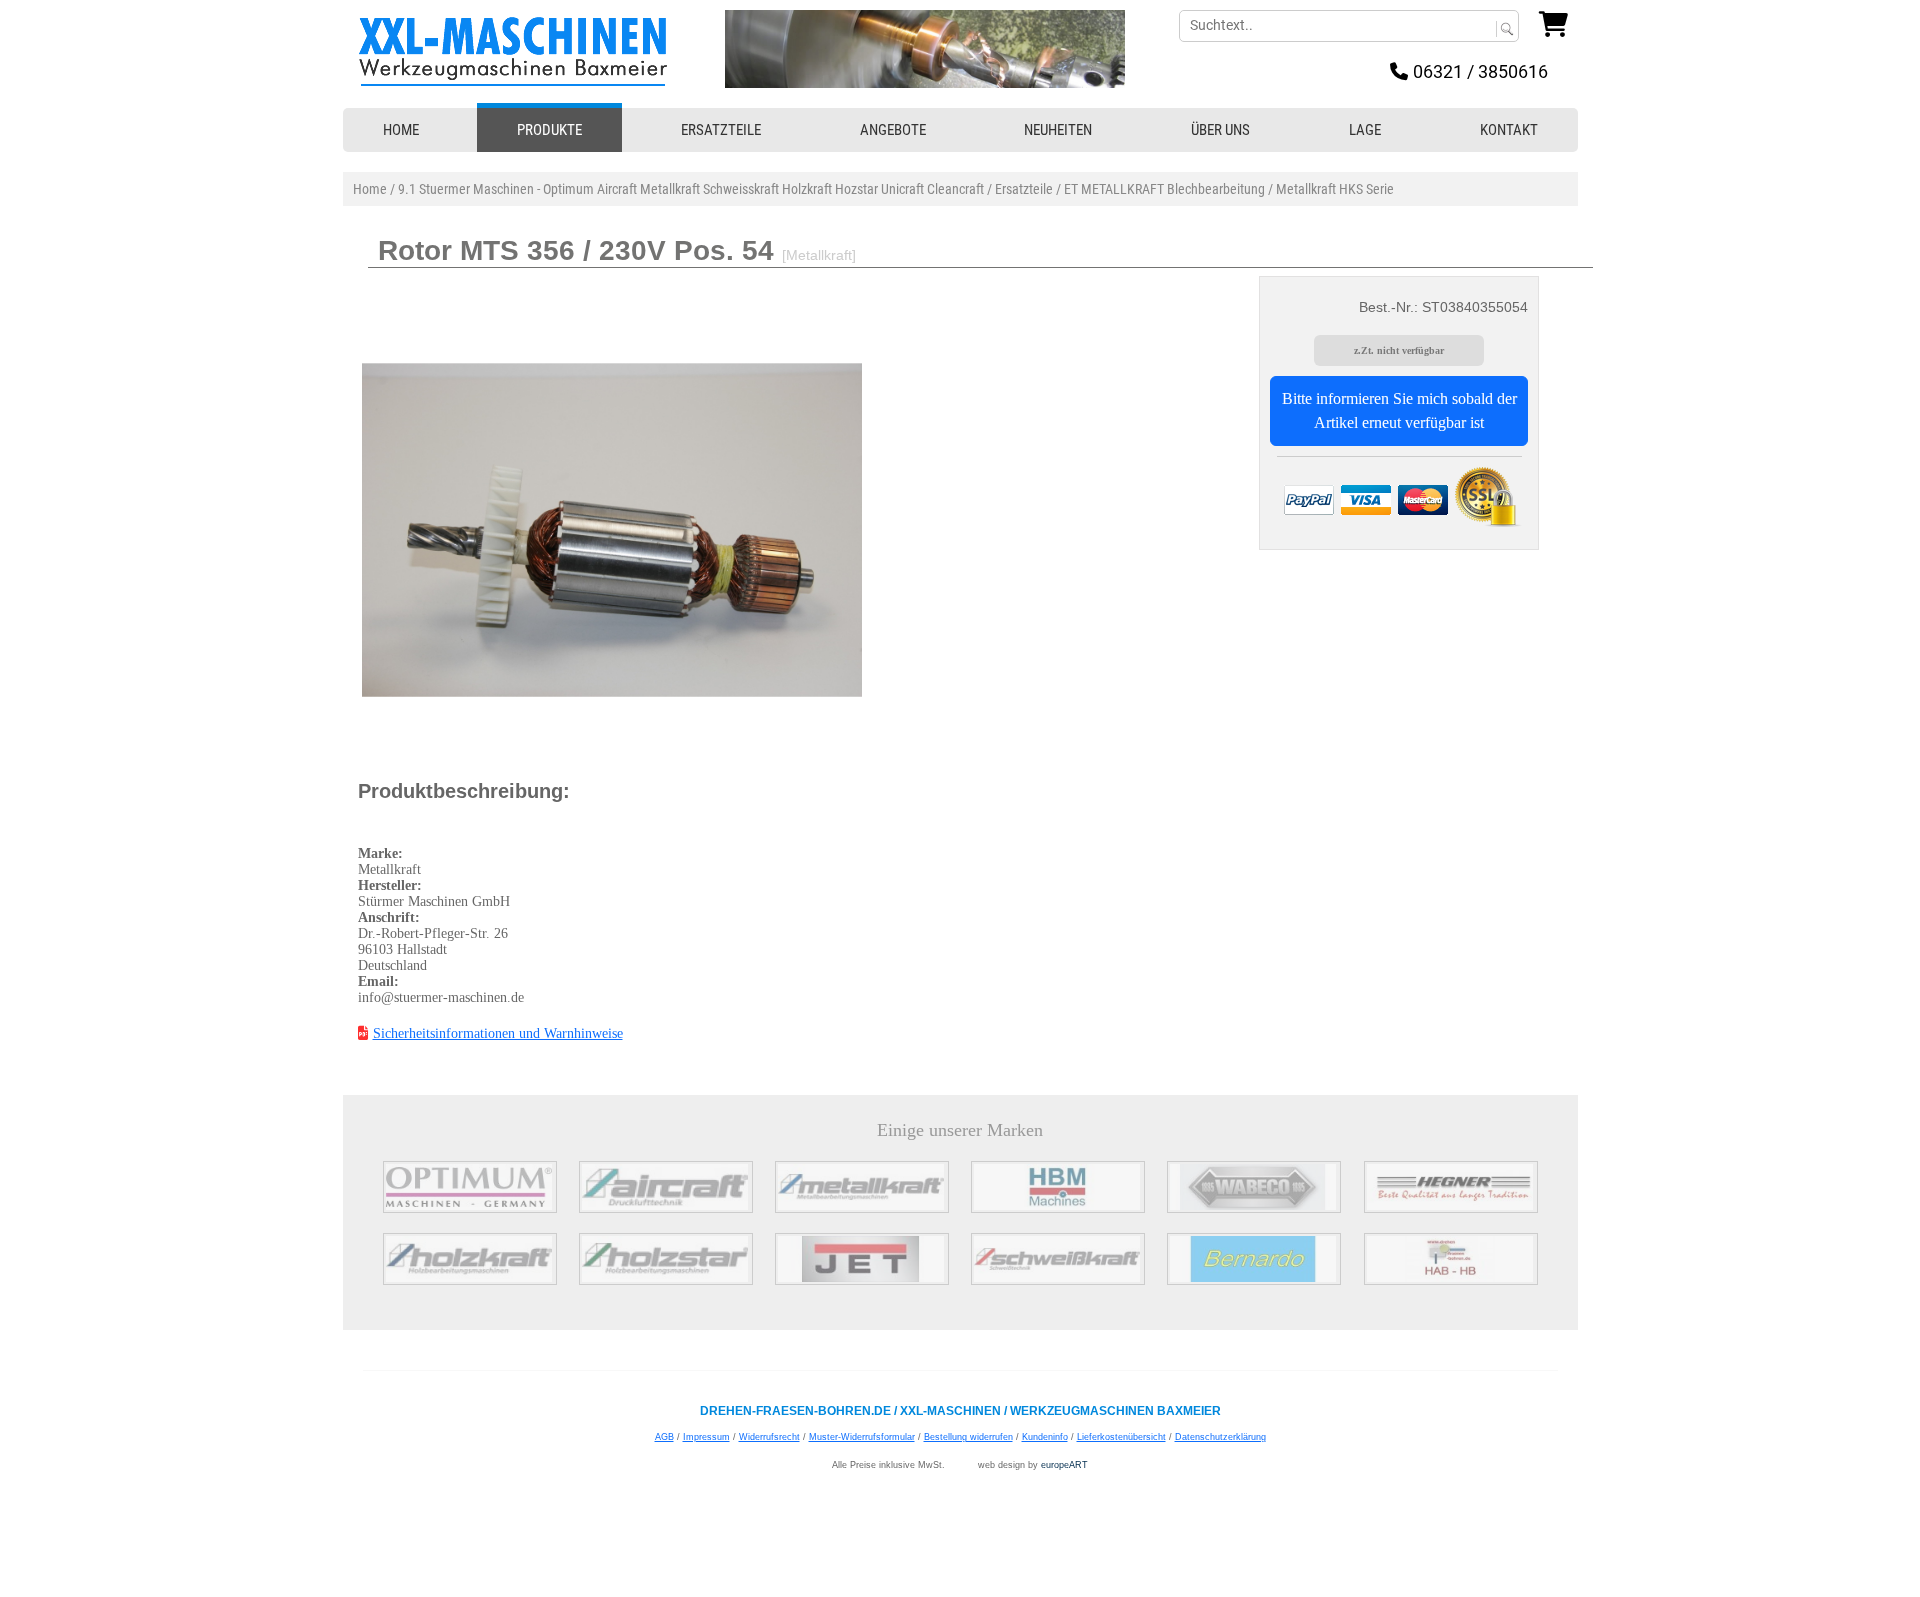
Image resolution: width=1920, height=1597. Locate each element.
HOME (401, 130)
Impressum (706, 1437)
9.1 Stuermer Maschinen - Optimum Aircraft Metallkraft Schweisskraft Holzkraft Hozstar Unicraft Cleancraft (691, 189)
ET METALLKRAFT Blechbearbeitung (1164, 189)
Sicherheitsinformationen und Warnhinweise (498, 1033)
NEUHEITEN (1058, 130)
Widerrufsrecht (769, 1437)
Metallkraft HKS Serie (1335, 189)
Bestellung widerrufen (968, 1437)
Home (370, 189)
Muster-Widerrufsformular (862, 1437)
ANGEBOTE (893, 130)
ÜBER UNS (1220, 130)
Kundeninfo (1045, 1437)
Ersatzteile (1024, 189)
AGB (664, 1437)
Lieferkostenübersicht (1121, 1437)
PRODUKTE (549, 130)
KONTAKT (1509, 130)
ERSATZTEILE (721, 130)
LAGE (1365, 130)
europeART (1064, 1465)
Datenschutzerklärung (1220, 1437)
